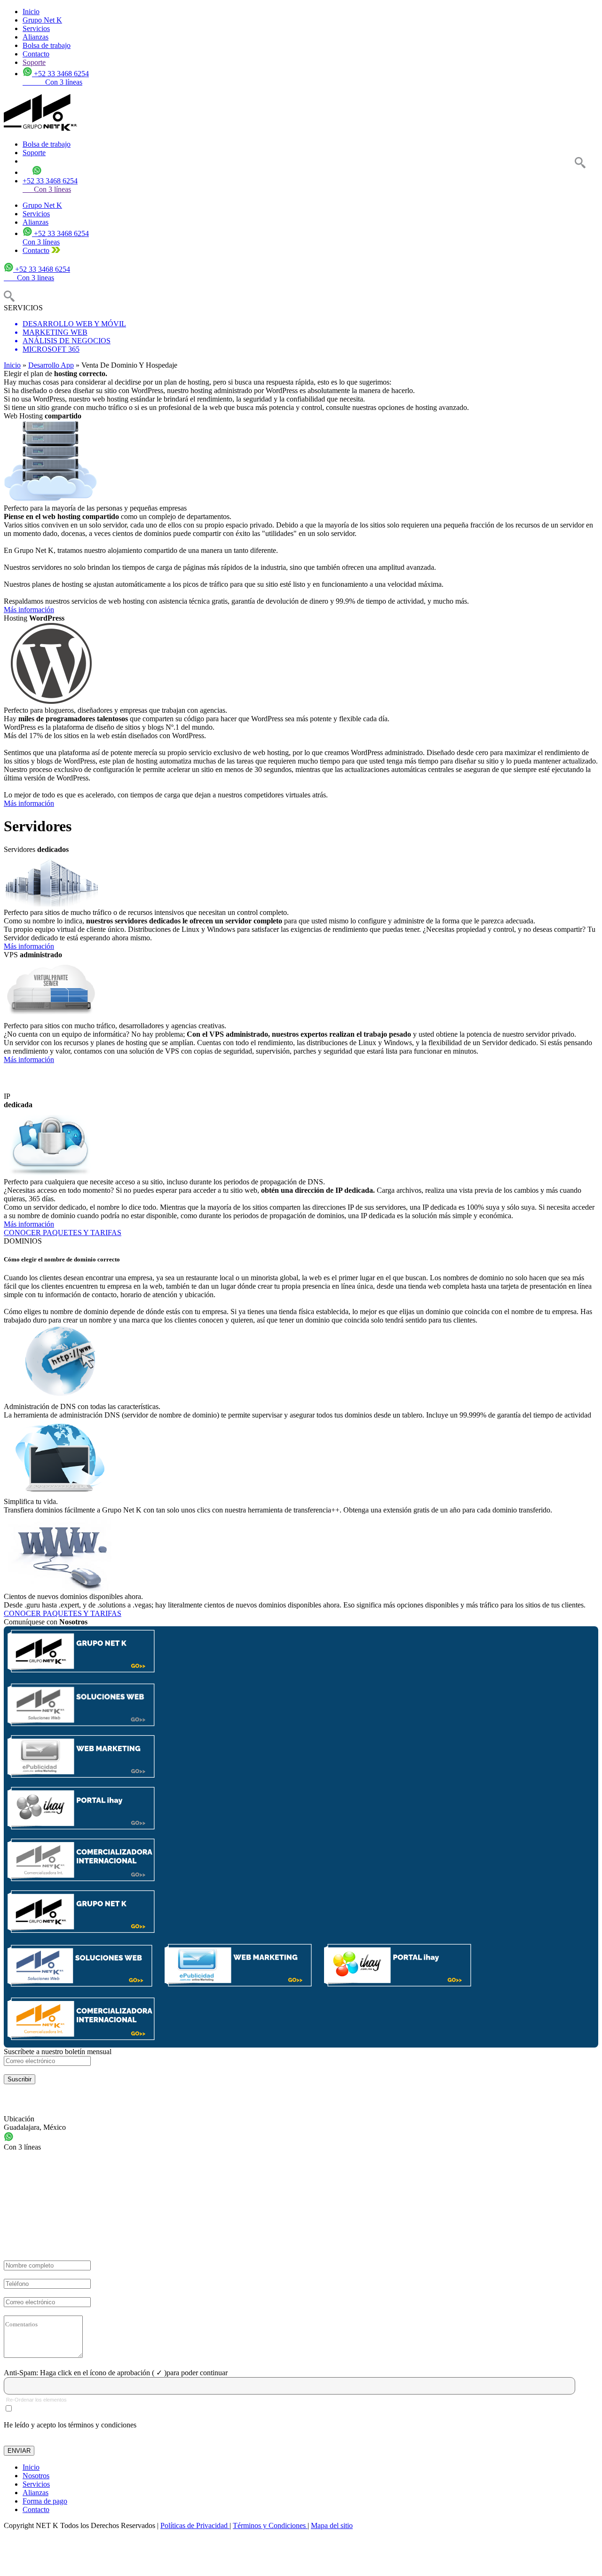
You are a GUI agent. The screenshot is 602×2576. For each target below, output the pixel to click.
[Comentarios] (43, 2337)
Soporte (34, 62)
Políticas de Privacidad (195, 2525)
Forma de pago (45, 2501)
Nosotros (36, 2476)
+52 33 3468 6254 (50, 181)
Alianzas (36, 37)
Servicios (36, 28)
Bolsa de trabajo (47, 45)
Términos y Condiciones (270, 2525)
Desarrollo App (51, 365)
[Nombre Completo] (47, 2265)
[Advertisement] (286, 2556)
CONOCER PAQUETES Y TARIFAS (63, 1233)
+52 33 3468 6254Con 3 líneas (56, 238)
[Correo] (47, 2061)
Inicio (31, 12)
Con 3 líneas (47, 189)
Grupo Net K (42, 20)
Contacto (36, 54)
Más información (29, 610)
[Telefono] (47, 2284)
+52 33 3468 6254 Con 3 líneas (56, 78)
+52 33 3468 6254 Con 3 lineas (37, 273)
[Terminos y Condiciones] (9, 2408)
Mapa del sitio (332, 2525)
